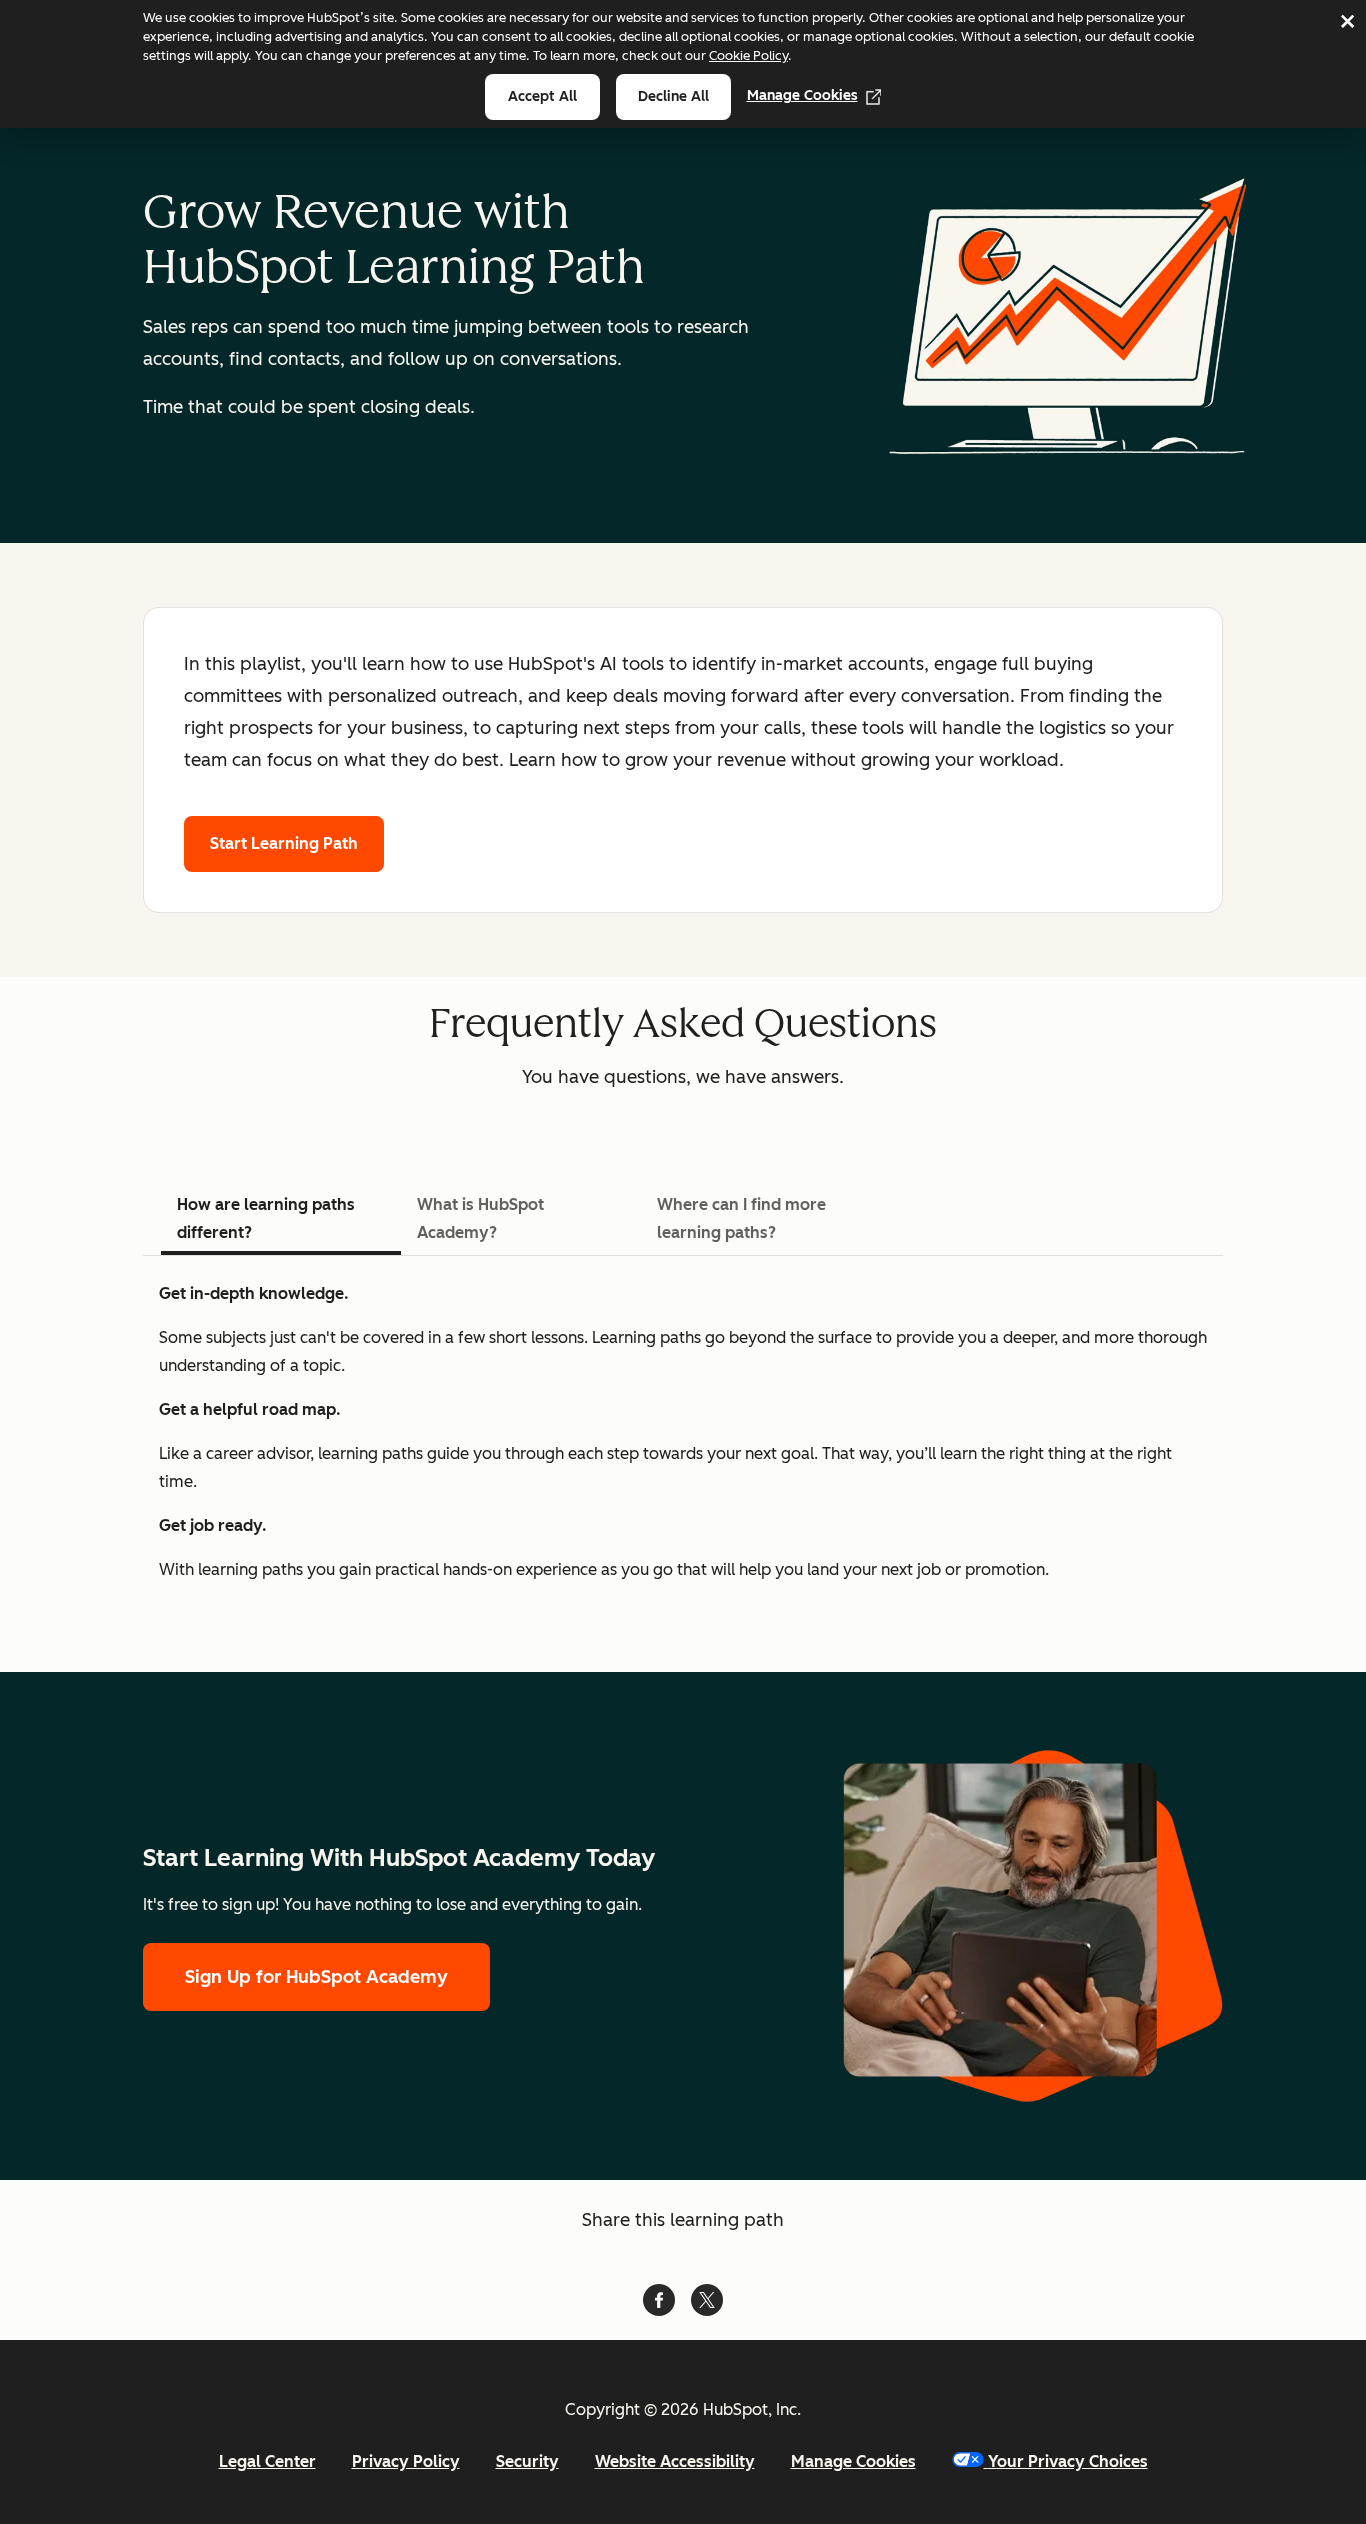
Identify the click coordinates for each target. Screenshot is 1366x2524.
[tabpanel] (683, 1432)
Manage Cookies (802, 95)
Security (527, 2461)
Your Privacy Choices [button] (1068, 2461)
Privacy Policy (406, 2461)
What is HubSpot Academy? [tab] (480, 1218)
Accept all (542, 96)
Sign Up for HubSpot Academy (316, 1977)
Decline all (673, 96)
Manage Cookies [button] (853, 2461)
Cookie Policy (748, 55)
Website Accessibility (675, 2461)
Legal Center (267, 2461)
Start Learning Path (284, 843)
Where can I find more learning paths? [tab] (741, 1218)
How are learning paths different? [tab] (266, 1218)
